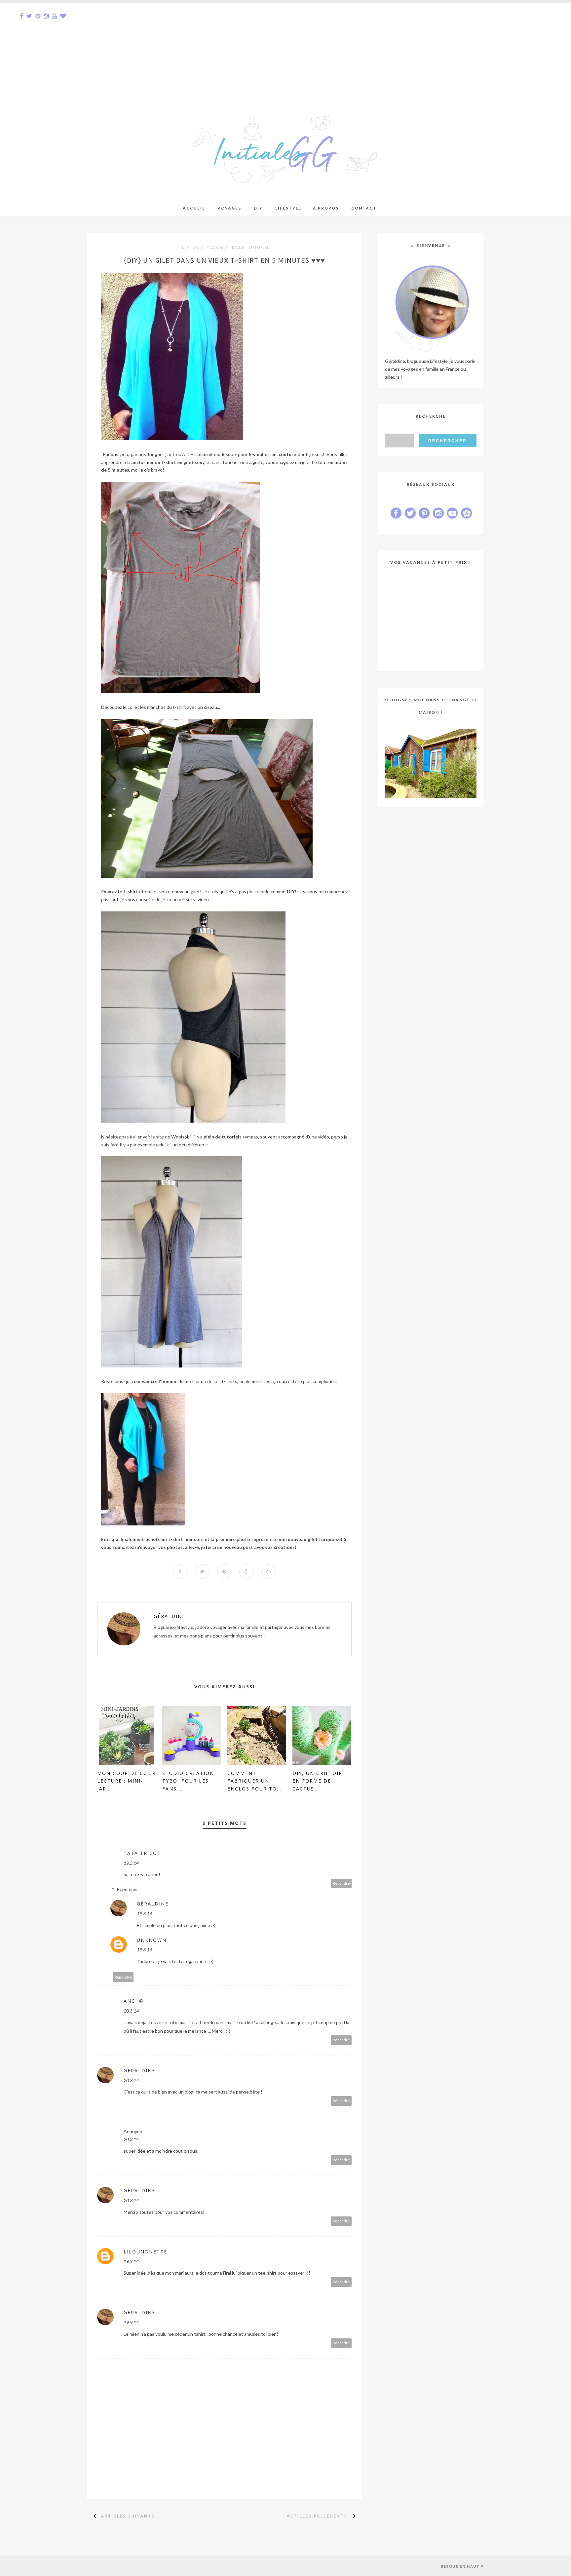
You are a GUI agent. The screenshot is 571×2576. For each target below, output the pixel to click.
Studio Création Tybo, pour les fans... (188, 1781)
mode (238, 248)
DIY (186, 248)
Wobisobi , (182, 1137)
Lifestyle (288, 208)
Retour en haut (460, 2566)
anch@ (134, 2001)
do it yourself (211, 248)
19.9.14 (131, 2261)
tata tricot (142, 1853)
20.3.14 (131, 2011)
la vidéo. (201, 899)
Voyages (229, 208)
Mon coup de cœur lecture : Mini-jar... (127, 1781)
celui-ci (163, 1145)
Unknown (152, 1940)
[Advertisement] (198, 49)
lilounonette (145, 2252)
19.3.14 (131, 1863)
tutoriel (259, 248)
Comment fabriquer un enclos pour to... (255, 1781)
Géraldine (170, 1616)
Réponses (127, 1889)
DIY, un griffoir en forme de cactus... (317, 1781)
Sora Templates (133, 2566)
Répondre (341, 1883)
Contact (364, 208)
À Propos (326, 208)
